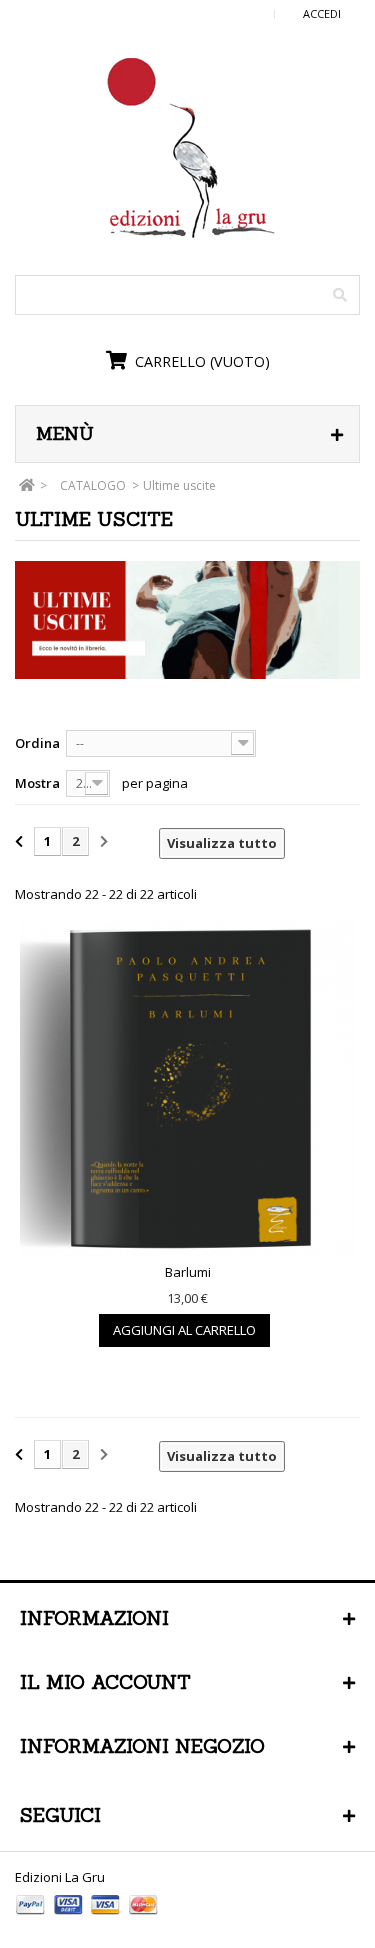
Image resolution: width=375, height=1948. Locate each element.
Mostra (37, 783)
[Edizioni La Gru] (188, 149)
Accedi (322, 13)
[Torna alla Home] (26, 485)
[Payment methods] (87, 1917)
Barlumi (188, 1272)
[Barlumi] (187, 1089)
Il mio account (105, 1682)
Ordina (37, 743)
